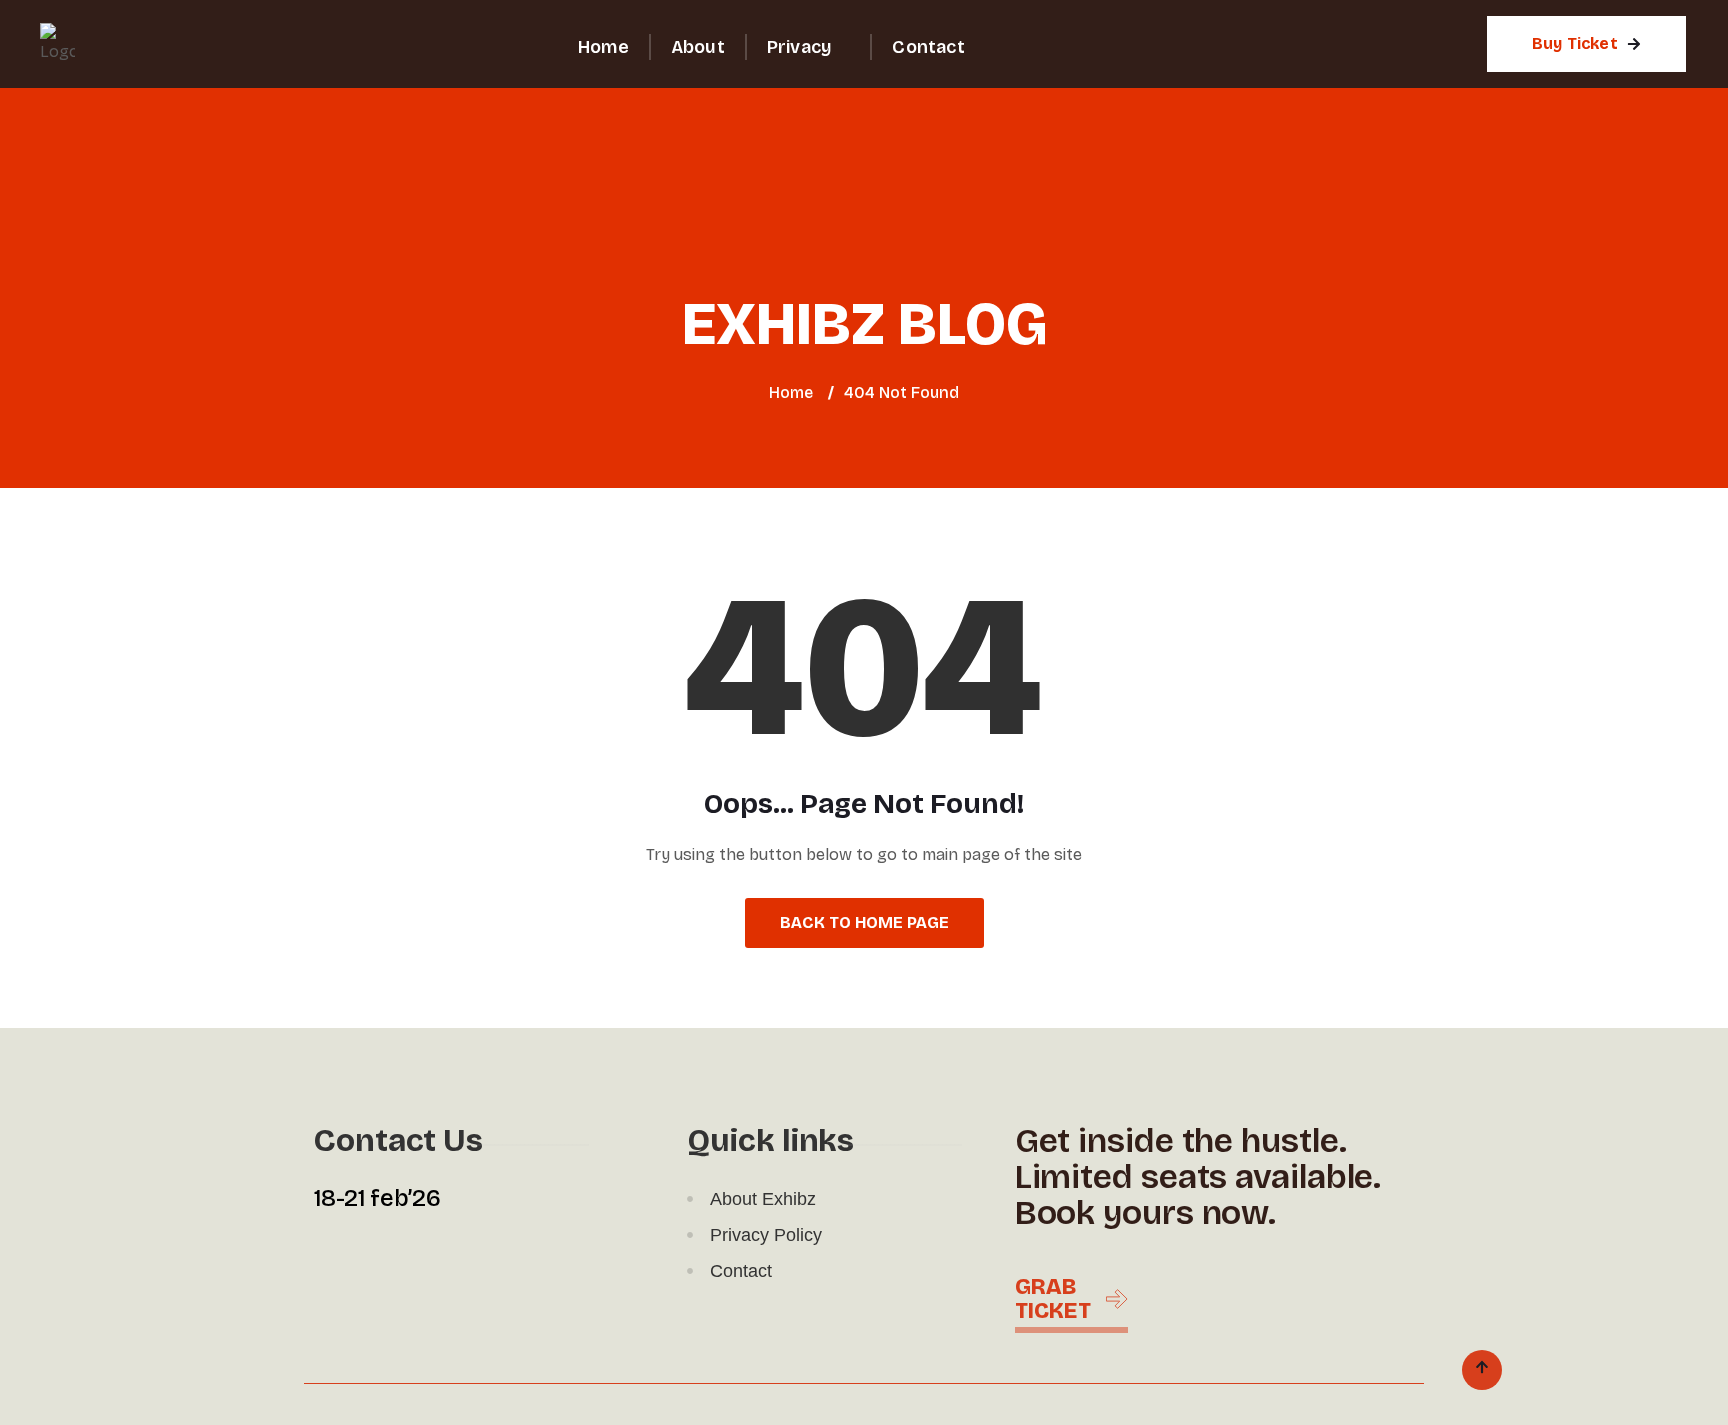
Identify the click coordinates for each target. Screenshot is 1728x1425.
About (698, 47)
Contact (928, 47)
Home (603, 47)
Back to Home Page (864, 922)
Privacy (799, 47)
